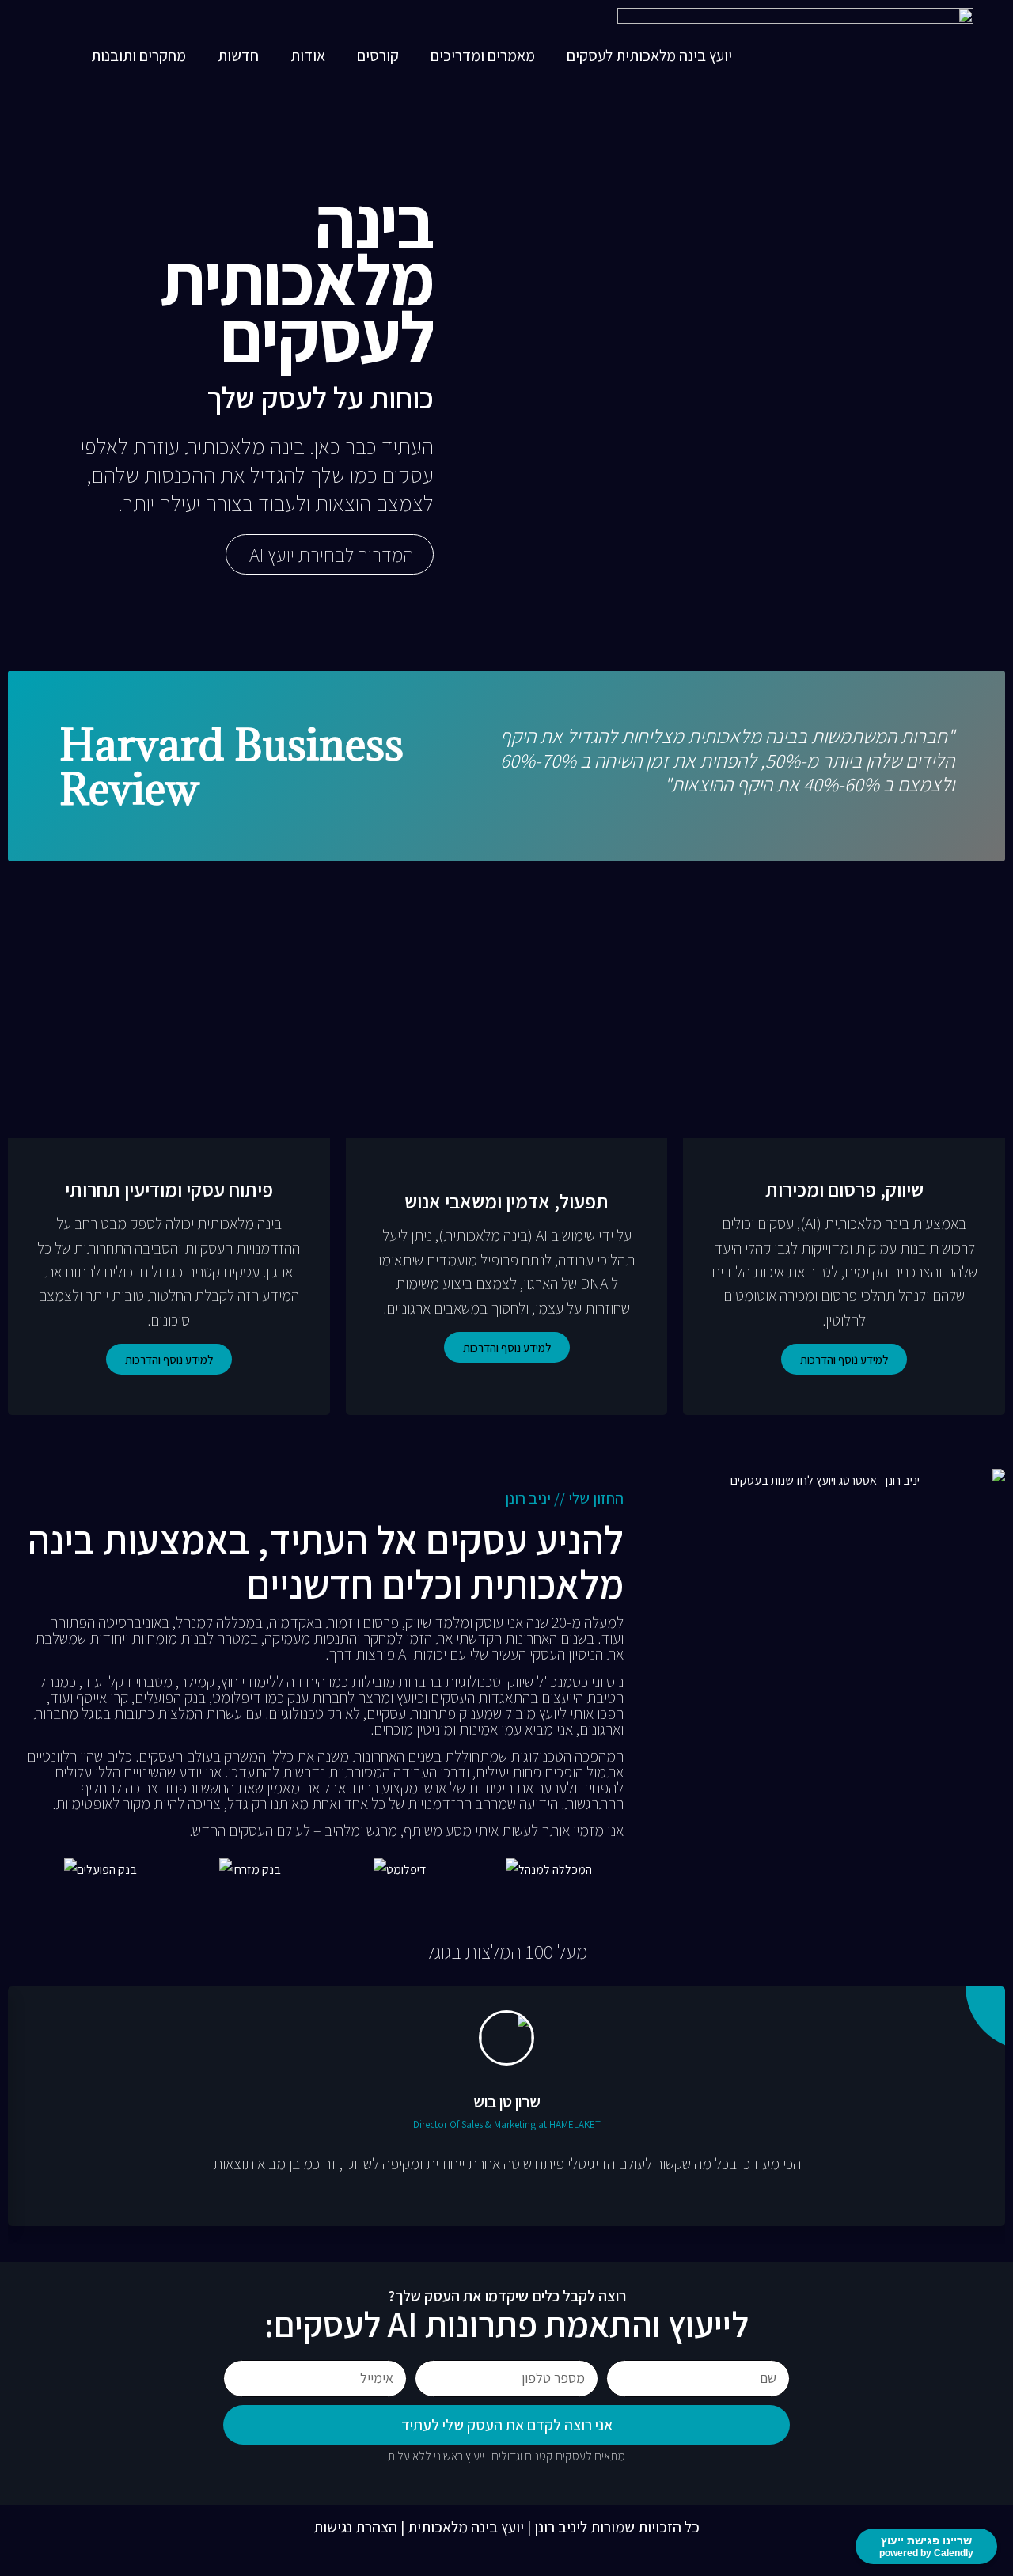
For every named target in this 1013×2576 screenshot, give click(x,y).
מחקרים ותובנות (138, 55)
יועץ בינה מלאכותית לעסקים (649, 55)
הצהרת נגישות (355, 2527)
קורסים (378, 55)
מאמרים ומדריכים (483, 55)
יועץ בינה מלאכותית (466, 2527)
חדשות (238, 55)
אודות (308, 55)
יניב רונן (557, 2527)
